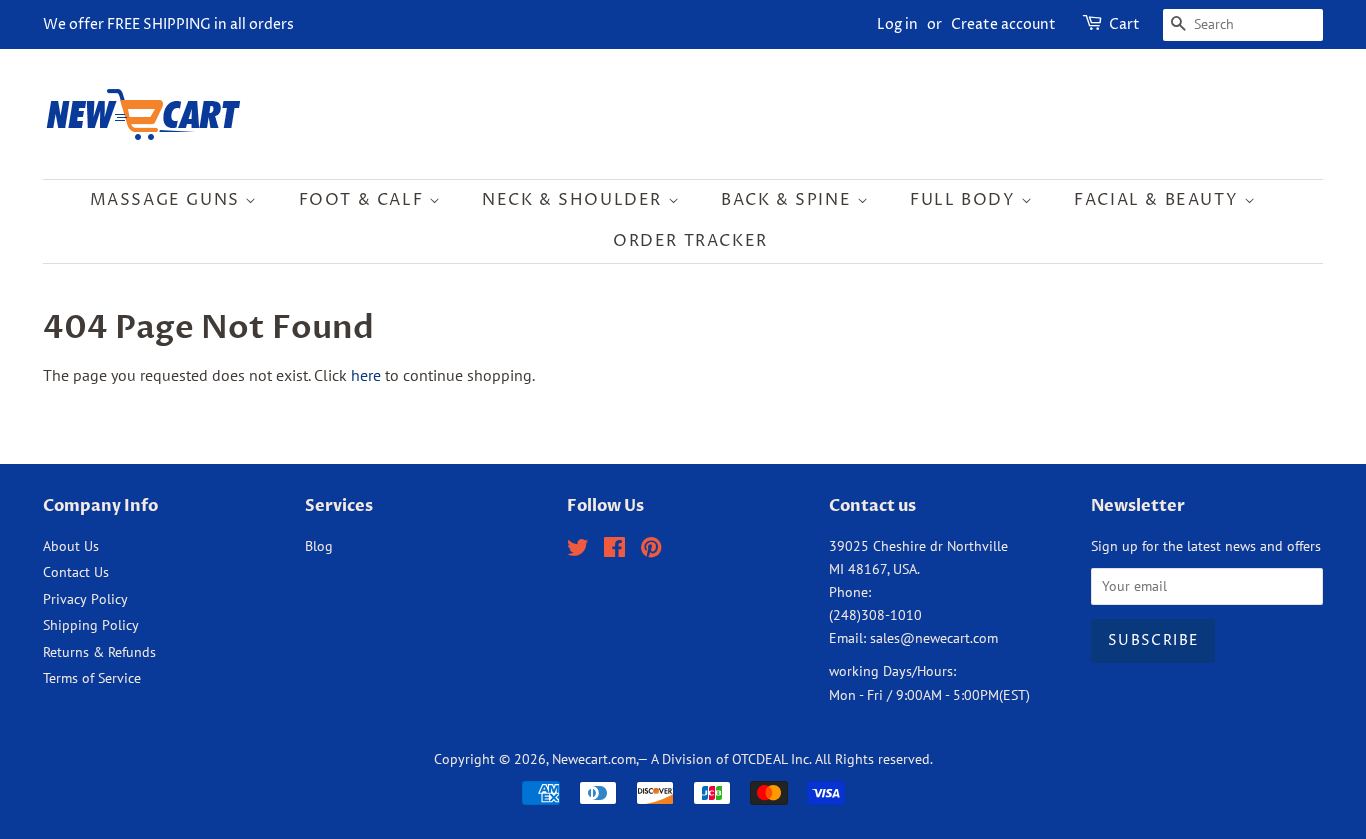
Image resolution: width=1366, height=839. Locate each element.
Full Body (965, 200)
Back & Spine (789, 200)
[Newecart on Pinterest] (651, 551)
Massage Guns (168, 200)
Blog (319, 546)
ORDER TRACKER (690, 241)
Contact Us (76, 572)
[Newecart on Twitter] (578, 551)
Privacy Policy (85, 599)
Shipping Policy (91, 625)
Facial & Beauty (1159, 200)
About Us (71, 546)
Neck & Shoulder (575, 200)
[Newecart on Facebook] (614, 551)
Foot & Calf (364, 200)
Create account (1003, 24)
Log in (897, 24)
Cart (1124, 24)
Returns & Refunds (99, 652)
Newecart (580, 759)
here (366, 375)
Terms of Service (92, 678)
